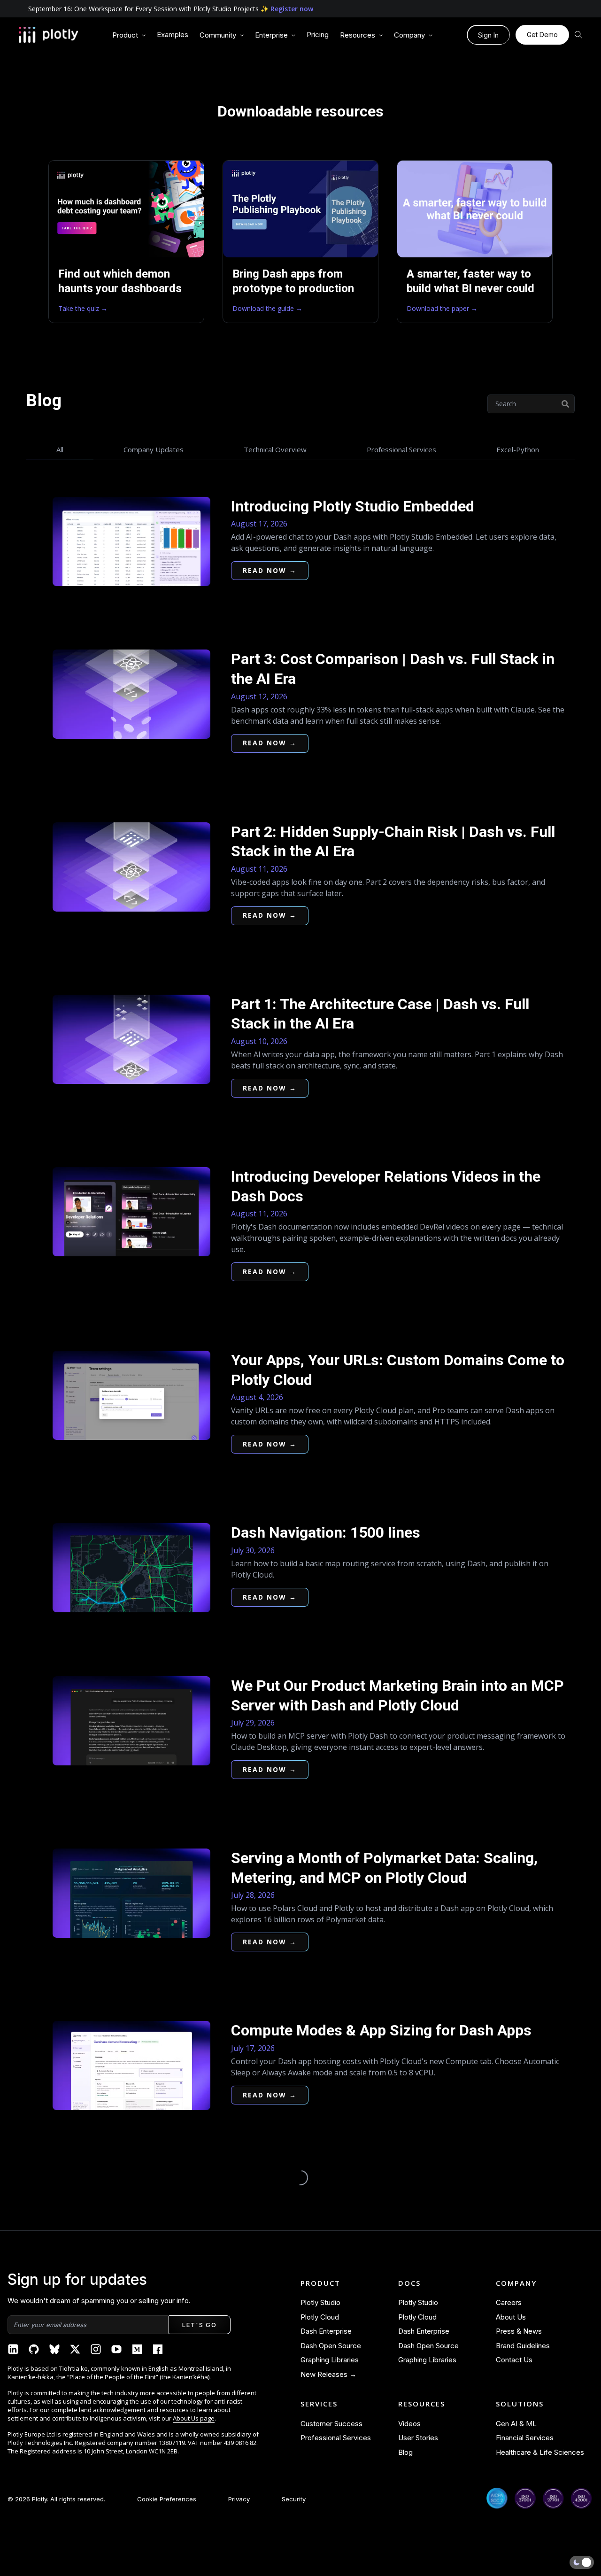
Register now (292, 9)
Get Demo (542, 35)
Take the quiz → (83, 308)
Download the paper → (442, 308)
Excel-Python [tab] (518, 449)
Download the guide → (267, 308)
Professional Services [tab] (401, 449)
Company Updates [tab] (154, 449)
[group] (129, 35)
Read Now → (270, 570)
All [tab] (60, 449)
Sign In (488, 35)
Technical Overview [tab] (275, 449)
